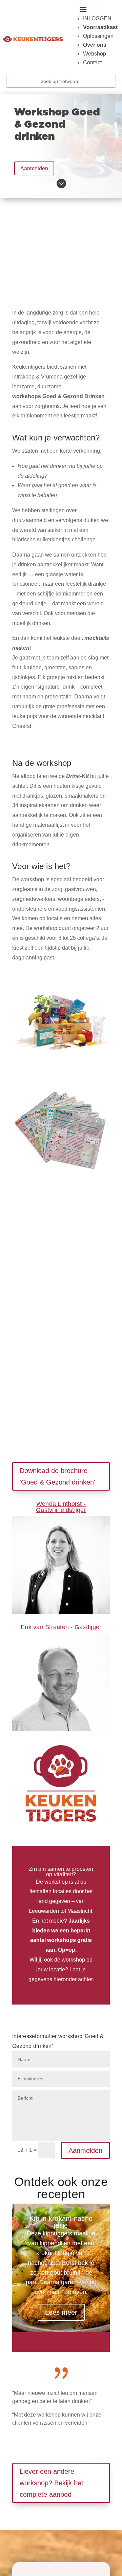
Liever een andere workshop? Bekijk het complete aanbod (52, 2483)
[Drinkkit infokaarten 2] (61, 1179)
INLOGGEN (97, 18)
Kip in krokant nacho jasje (61, 2222)
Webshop (95, 54)
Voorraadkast (100, 27)
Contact (92, 62)
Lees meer (61, 2312)
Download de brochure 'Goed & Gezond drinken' (57, 1476)
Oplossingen (98, 36)
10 (43, 2347)
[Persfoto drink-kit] (61, 1070)
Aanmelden (34, 168)
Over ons (95, 45)
